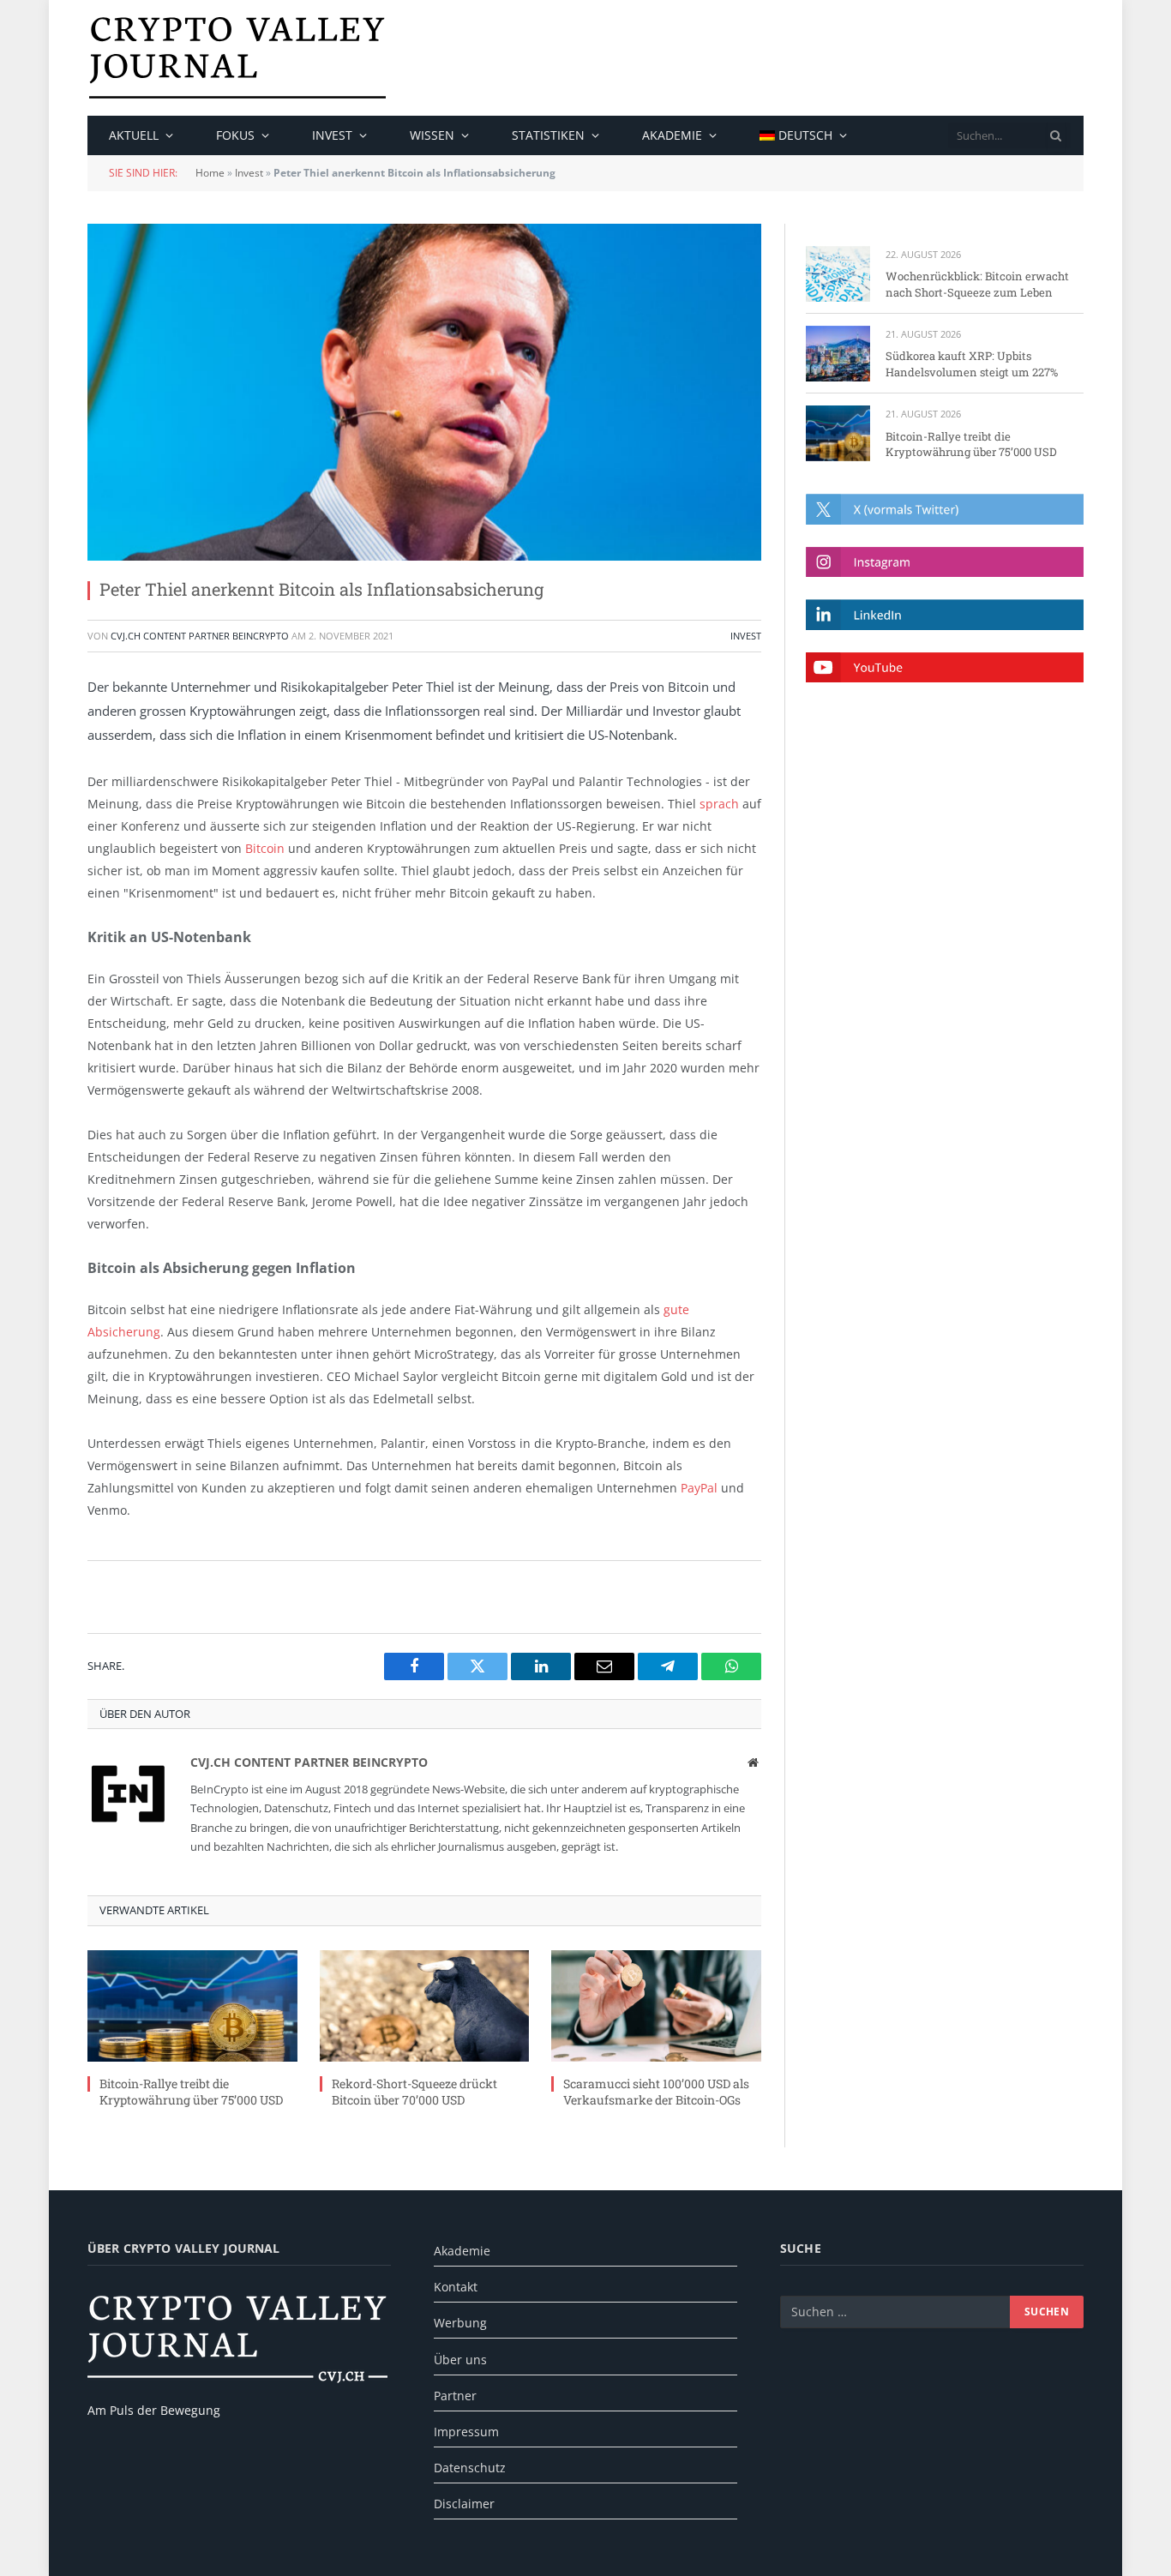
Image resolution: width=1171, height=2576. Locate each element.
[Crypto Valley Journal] (237, 58)
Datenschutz (470, 2468)
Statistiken (548, 135)
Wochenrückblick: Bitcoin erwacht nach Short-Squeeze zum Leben (977, 284)
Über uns (460, 2360)
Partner (455, 2396)
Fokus (235, 135)
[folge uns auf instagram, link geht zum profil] (945, 562)
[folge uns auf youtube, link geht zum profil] (945, 667)
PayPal (699, 1488)
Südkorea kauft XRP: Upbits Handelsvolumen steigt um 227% (972, 364)
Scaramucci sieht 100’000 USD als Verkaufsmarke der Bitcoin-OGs (656, 2092)
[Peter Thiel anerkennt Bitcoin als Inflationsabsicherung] (424, 392)
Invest (332, 135)
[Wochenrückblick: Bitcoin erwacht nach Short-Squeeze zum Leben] (838, 274)
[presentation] (1056, 135)
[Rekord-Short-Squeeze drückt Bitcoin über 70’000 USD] (425, 2006)
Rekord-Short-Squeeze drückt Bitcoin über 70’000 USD (414, 2092)
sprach (719, 804)
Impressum (466, 2432)
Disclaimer (464, 2504)
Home (210, 173)
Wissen (432, 135)
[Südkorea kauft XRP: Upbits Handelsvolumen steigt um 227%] (838, 354)
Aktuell (134, 135)
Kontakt (456, 2287)
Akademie (672, 135)
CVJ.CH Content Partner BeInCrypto (200, 636)
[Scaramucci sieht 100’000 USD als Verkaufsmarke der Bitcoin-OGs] (656, 2006)
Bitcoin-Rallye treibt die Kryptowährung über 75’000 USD (191, 2092)
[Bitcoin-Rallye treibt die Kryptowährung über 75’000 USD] (192, 2006)
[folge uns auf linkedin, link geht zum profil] (945, 614)
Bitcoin (265, 848)
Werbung (460, 2323)
